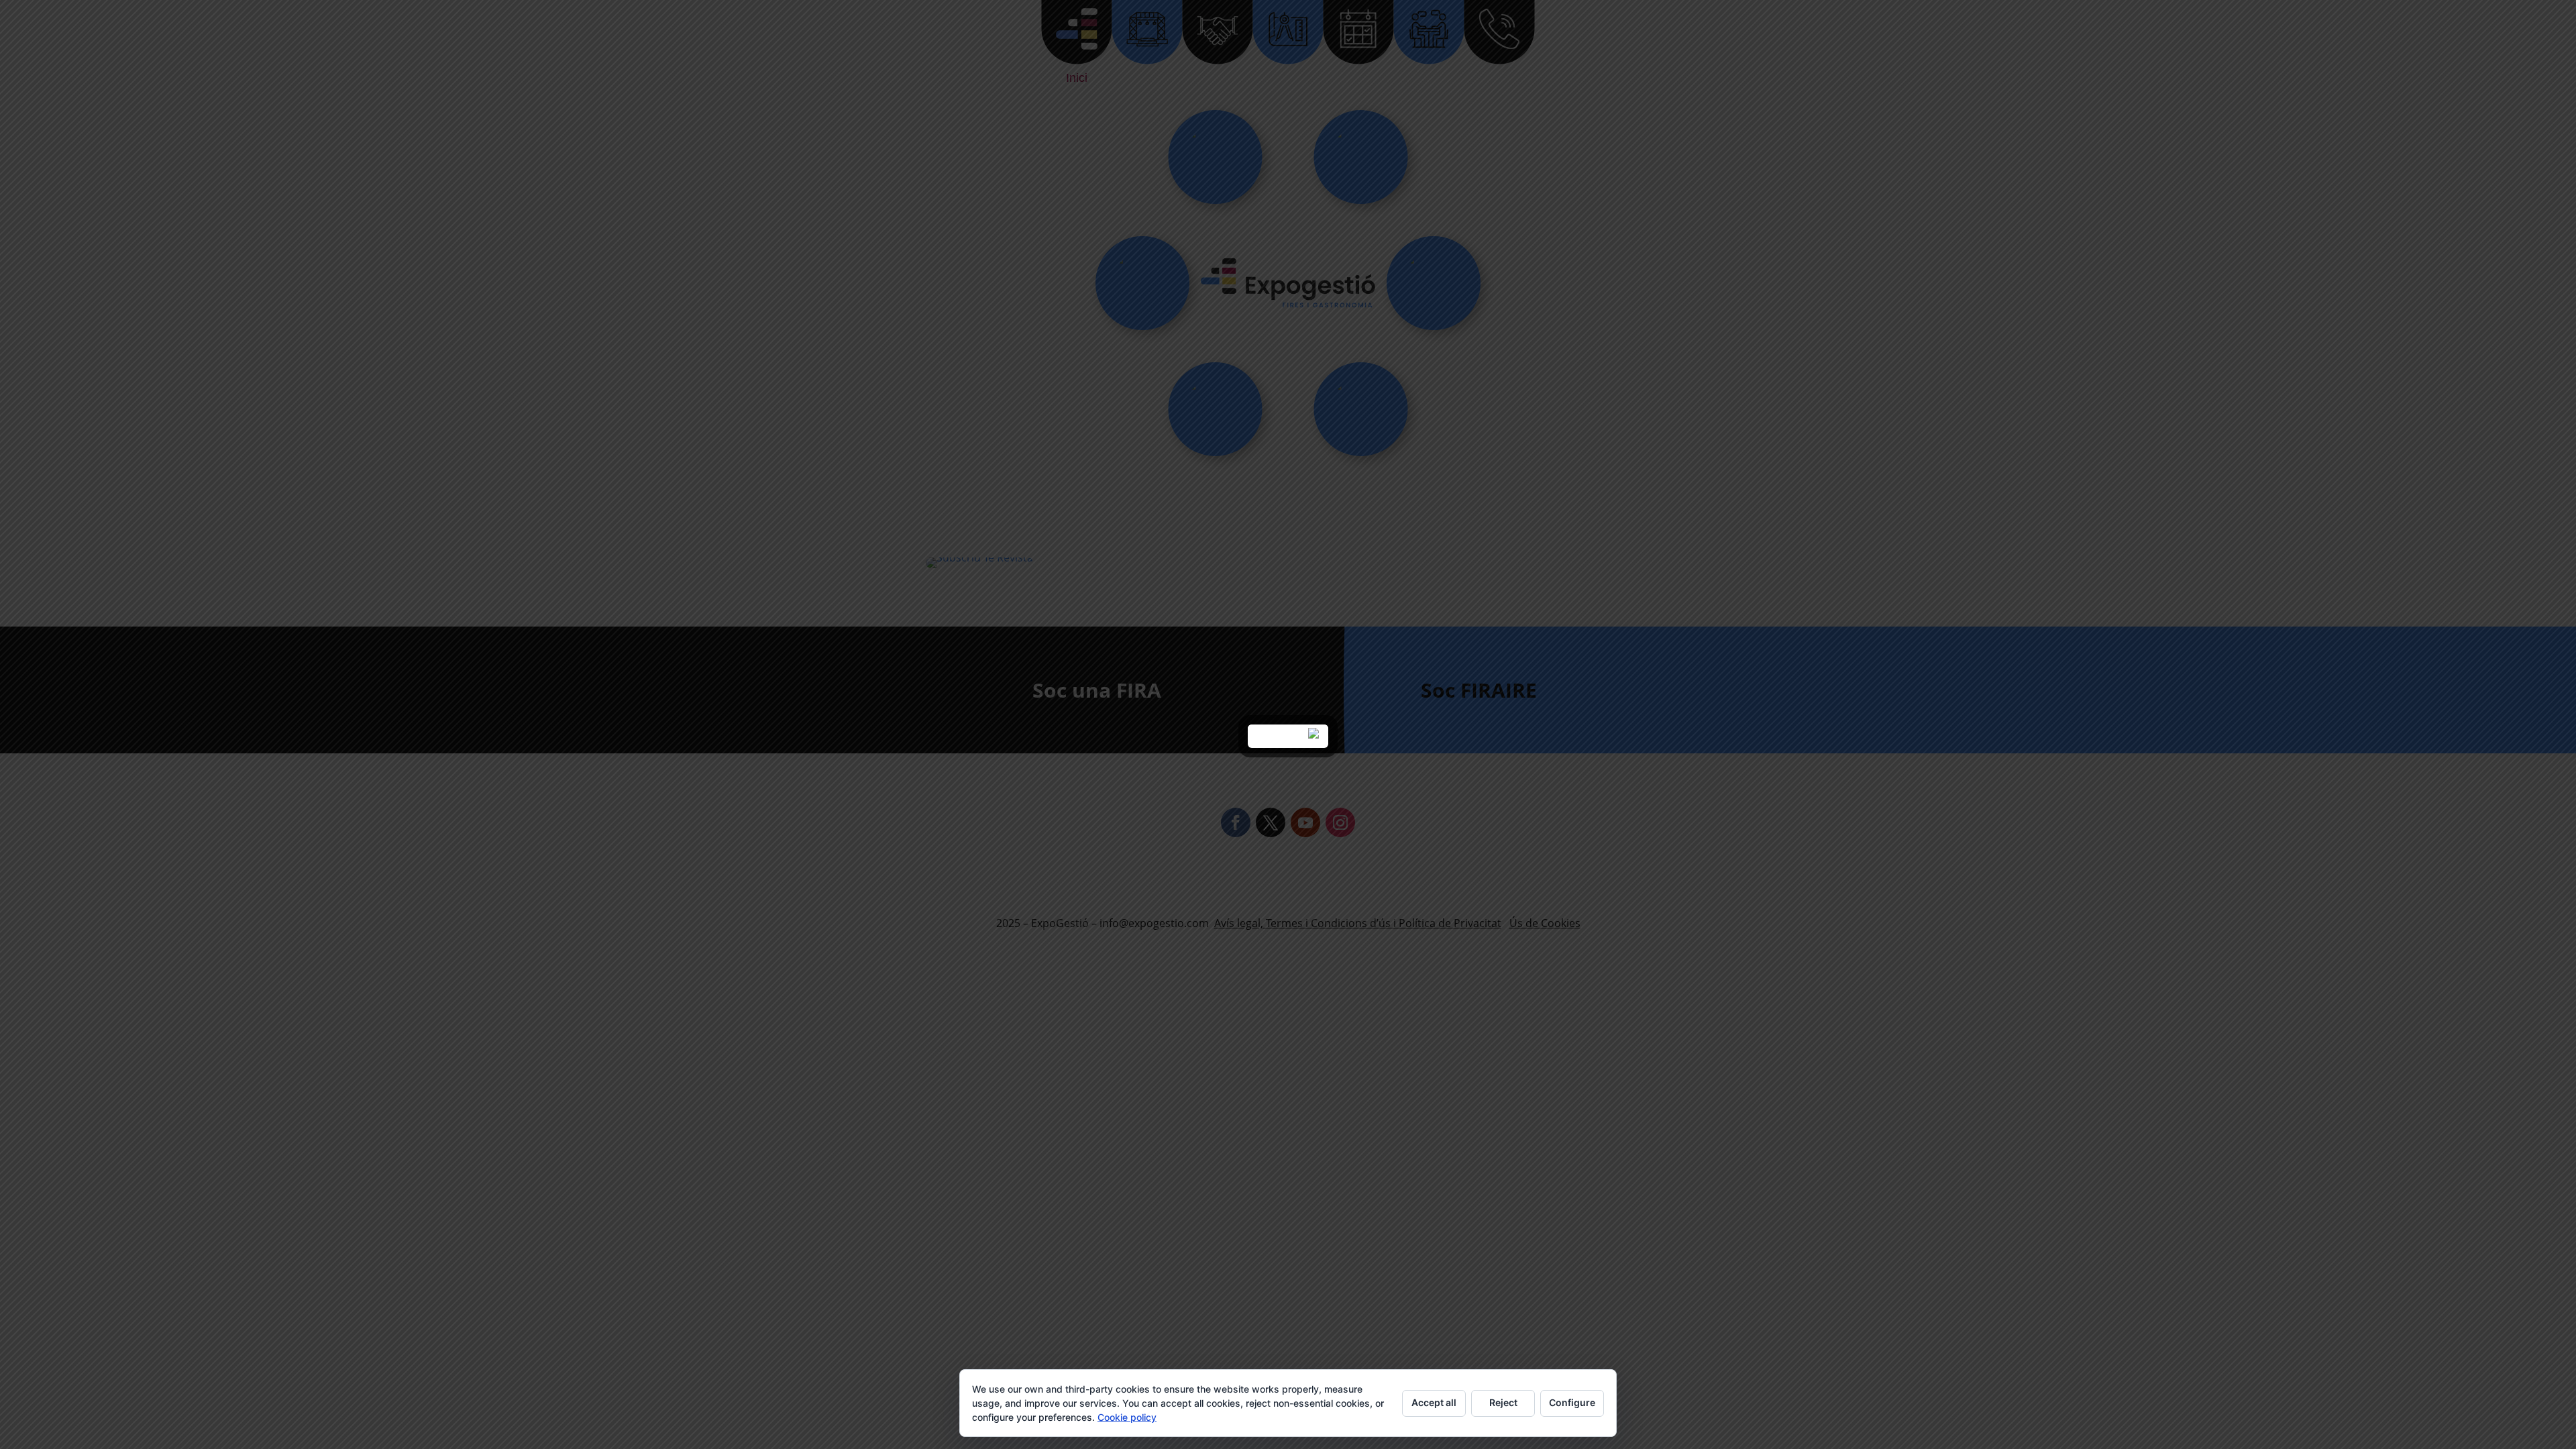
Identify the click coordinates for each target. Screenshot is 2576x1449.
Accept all (1434, 1402)
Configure (1572, 1402)
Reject (1503, 1402)
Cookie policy (1127, 1417)
